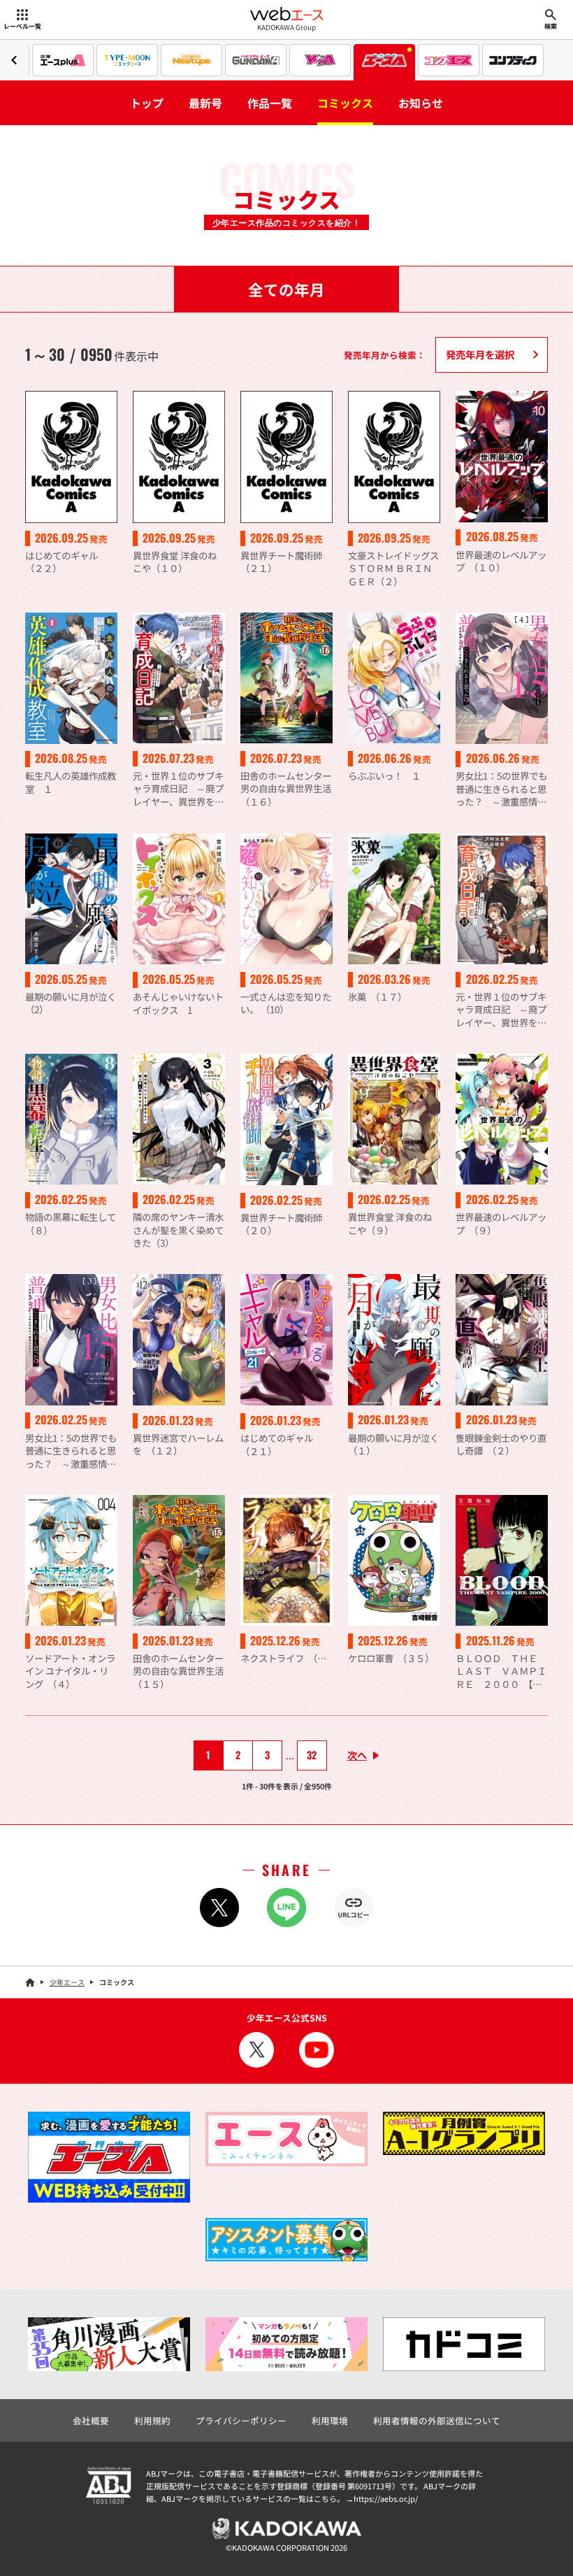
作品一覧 (270, 103)
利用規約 (152, 2420)
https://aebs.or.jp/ (386, 2498)
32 (312, 1755)
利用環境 (330, 2420)
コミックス (345, 103)
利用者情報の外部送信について (437, 2420)
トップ (147, 103)
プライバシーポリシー (241, 2420)
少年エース (67, 1982)
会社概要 (91, 2420)
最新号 (205, 103)
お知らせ (421, 103)
